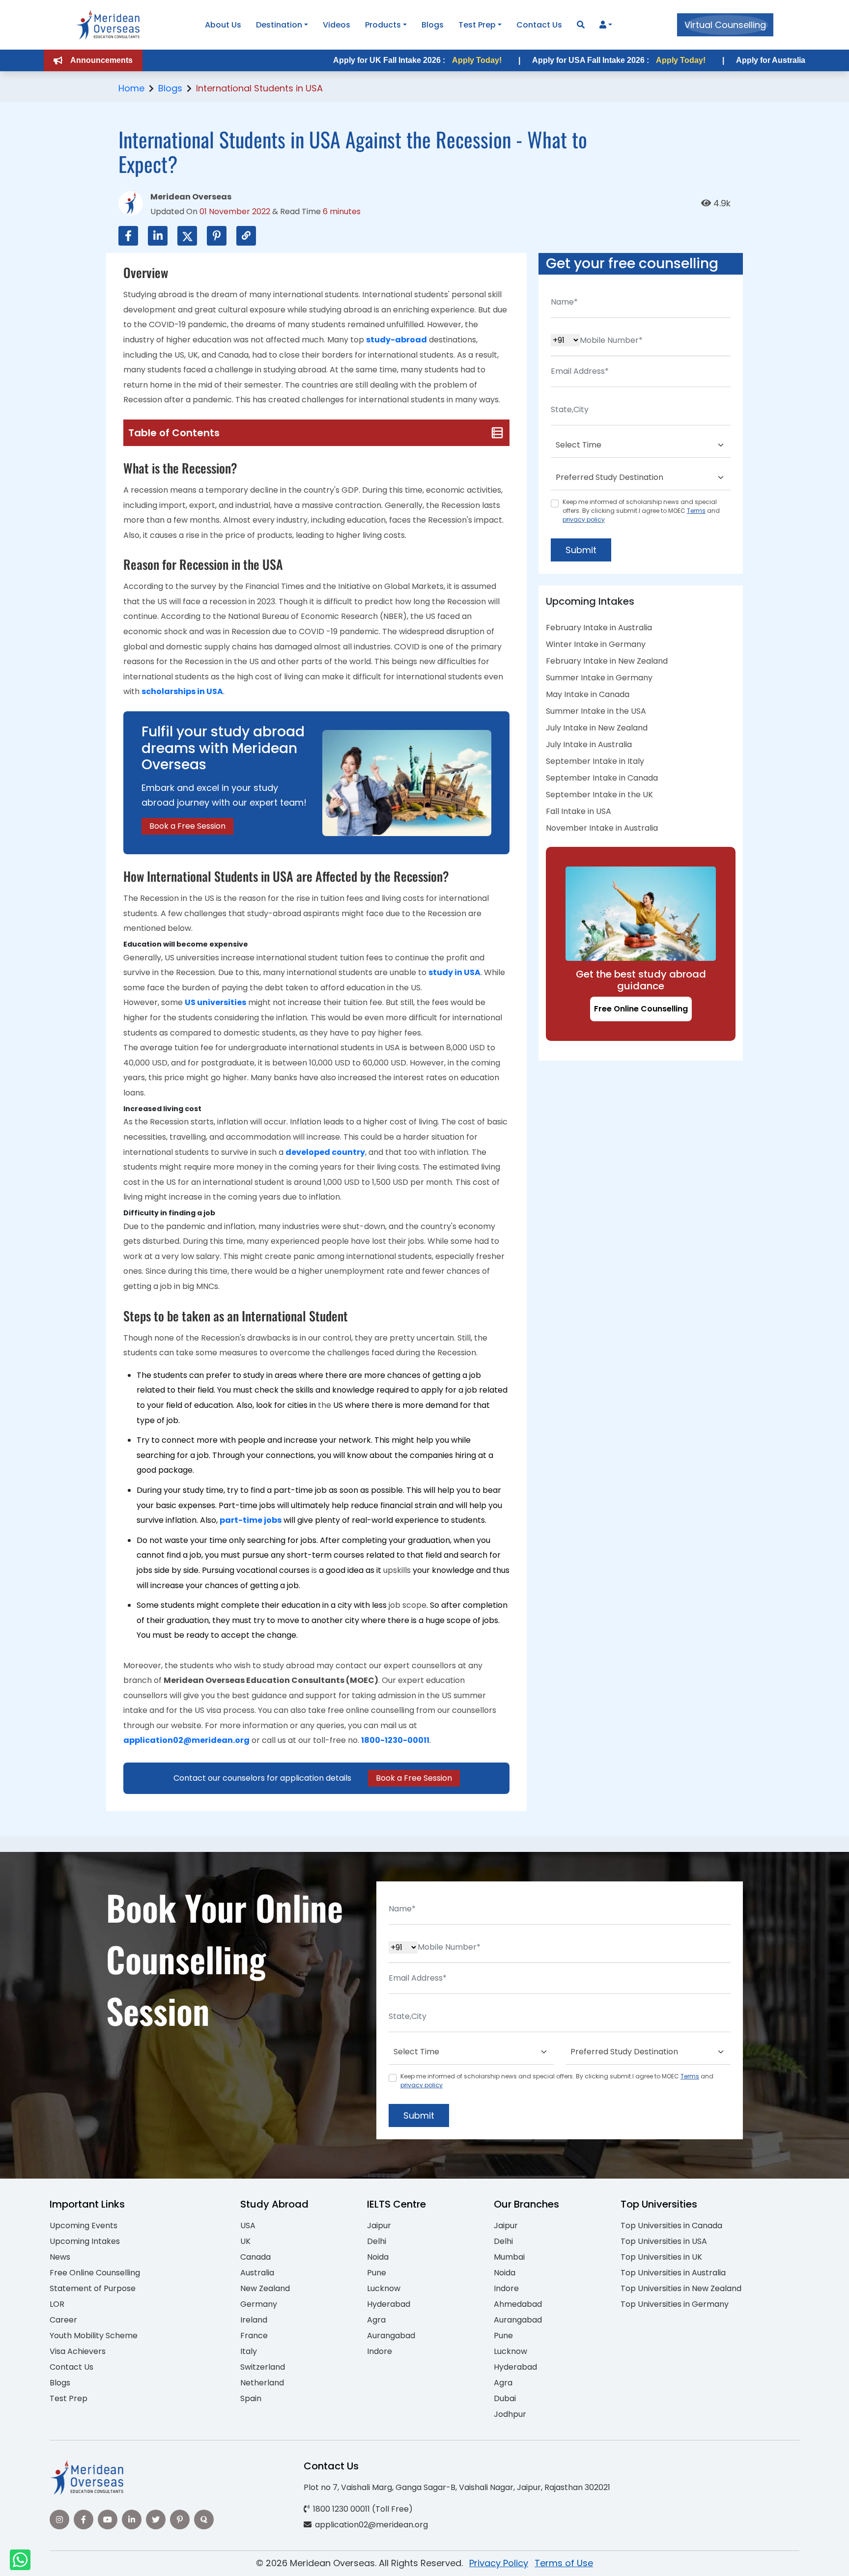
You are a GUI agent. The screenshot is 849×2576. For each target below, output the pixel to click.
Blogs (433, 25)
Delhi (377, 2241)
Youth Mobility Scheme (94, 2336)
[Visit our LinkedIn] (132, 2520)
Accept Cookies (542, 2560)
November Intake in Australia (602, 828)
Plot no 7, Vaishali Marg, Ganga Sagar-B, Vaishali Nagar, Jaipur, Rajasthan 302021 (457, 2487)
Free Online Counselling (641, 1009)
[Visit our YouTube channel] (108, 2520)
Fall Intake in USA (579, 811)
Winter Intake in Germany (596, 644)
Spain (251, 2398)
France (254, 2336)
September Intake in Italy (595, 761)
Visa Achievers (78, 2351)
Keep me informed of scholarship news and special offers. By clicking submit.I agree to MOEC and (641, 511)
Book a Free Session (187, 826)
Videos (337, 25)
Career (63, 2320)
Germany (259, 2304)
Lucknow (384, 2288)
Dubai (505, 2398)
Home (131, 88)
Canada (255, 2257)
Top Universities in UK (661, 2257)
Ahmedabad (518, 2304)
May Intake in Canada (588, 694)
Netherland (262, 2383)
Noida (378, 2257)
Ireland (254, 2320)
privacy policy (584, 519)
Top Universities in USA (664, 2241)
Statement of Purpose (93, 2288)
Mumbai (509, 2257)
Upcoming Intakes (85, 2241)
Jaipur (379, 2226)
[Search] (581, 25)
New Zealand (265, 2288)
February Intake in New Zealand (607, 661)
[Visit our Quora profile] (204, 2520)
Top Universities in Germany (675, 2304)
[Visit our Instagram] (59, 2520)
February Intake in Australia (599, 628)
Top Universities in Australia (673, 2273)
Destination (279, 25)
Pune (377, 2273)
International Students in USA (259, 88)
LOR (57, 2304)
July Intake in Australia (589, 744)
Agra (376, 2320)
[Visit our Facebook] (84, 2520)
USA (248, 2226)
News (60, 2257)
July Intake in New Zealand (597, 728)
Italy (249, 2351)
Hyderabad (389, 2304)
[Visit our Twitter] (156, 2520)
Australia (257, 2273)
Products (383, 25)
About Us (223, 25)
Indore (380, 2351)
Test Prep (477, 25)
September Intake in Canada (602, 778)
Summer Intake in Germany (599, 678)
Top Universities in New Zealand (681, 2288)
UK (245, 2241)
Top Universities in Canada (671, 2226)
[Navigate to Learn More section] (603, 25)
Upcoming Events (84, 2226)
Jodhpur (510, 2414)
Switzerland (263, 2367)
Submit (581, 550)
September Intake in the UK (599, 795)
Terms (696, 511)
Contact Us (539, 25)
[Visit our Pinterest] (180, 2520)
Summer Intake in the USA (596, 711)
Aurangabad (391, 2336)
